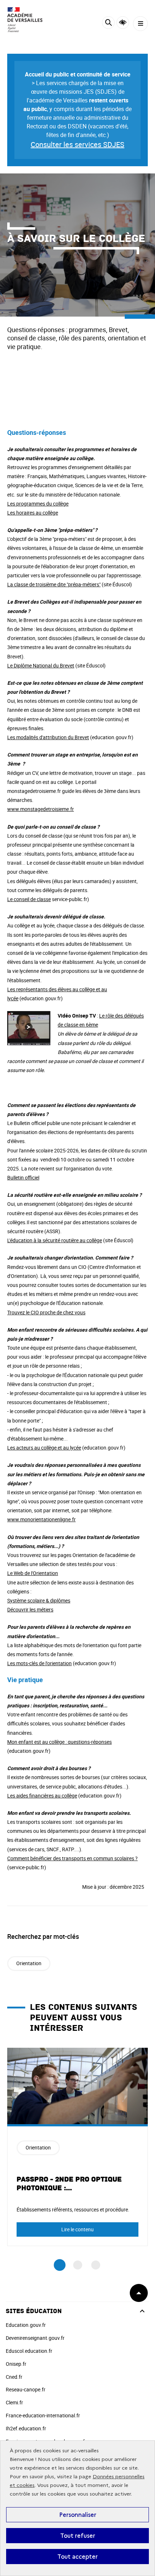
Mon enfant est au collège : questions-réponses (59, 1742)
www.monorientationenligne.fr (41, 1519)
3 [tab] (96, 2265)
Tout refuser (78, 2536)
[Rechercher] (108, 24)
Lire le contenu (77, 2229)
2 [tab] (78, 2265)
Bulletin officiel (23, 1177)
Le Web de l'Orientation (33, 1573)
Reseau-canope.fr (26, 2389)
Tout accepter (77, 2557)
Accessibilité (123, 23)
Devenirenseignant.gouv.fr (35, 2338)
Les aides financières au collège (42, 1796)
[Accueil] (27, 20)
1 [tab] (60, 2265)
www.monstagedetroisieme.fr (41, 809)
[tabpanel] (77, 2147)
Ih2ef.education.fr (26, 2428)
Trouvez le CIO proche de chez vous (46, 1312)
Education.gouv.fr (26, 2325)
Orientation (29, 1963)
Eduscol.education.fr (29, 2351)
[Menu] (140, 24)
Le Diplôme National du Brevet (41, 665)
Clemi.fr (14, 2402)
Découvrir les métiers (30, 1609)
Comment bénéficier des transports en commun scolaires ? (72, 1858)
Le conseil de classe (29, 899)
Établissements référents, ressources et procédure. (73, 2209)
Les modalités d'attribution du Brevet (48, 737)
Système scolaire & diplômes (39, 1600)
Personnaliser (78, 2515)
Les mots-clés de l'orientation (39, 1663)
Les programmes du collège (38, 504)
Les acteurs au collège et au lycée (44, 1448)
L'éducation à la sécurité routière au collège (55, 1240)
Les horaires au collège (33, 513)
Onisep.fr (16, 2364)
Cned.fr (14, 2377)
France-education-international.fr (43, 2415)
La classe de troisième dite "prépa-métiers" (54, 584)
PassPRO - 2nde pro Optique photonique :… (69, 2184)
